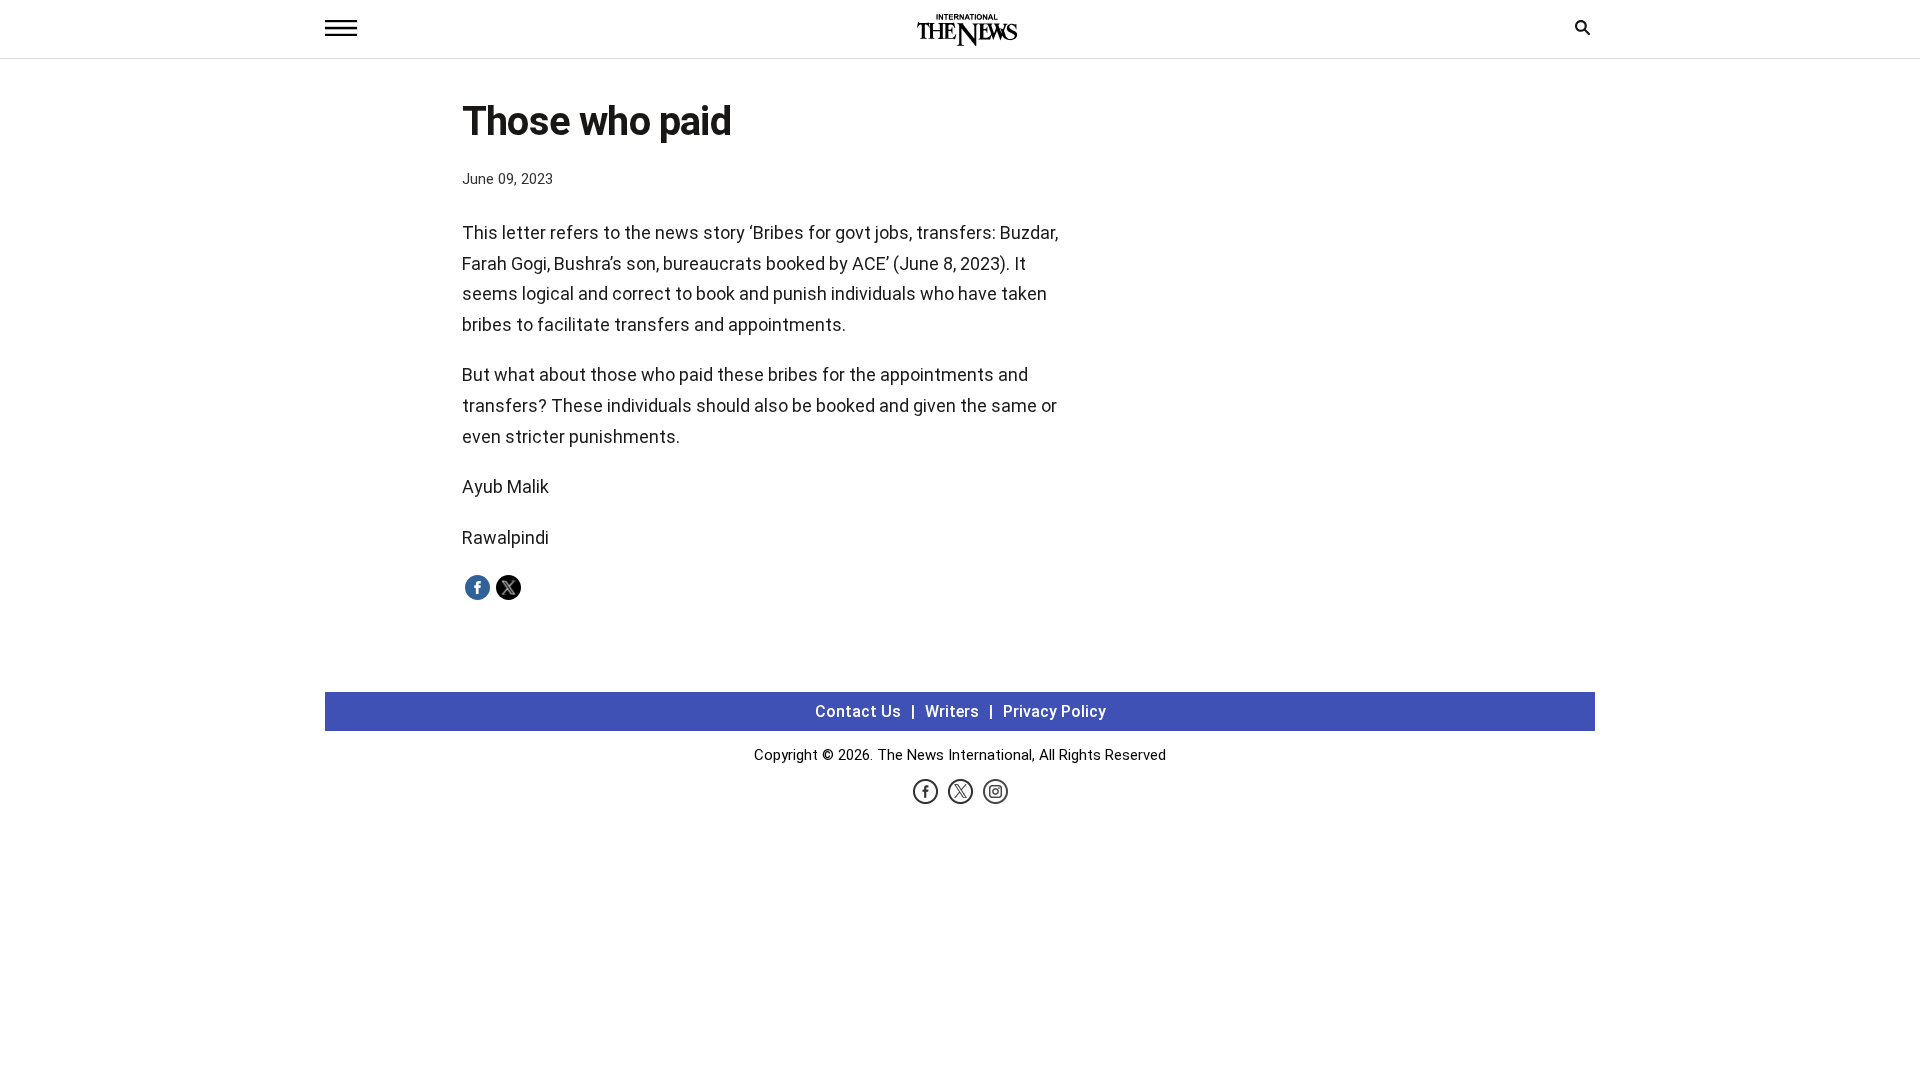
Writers (952, 711)
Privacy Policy (1054, 711)
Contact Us (858, 711)
